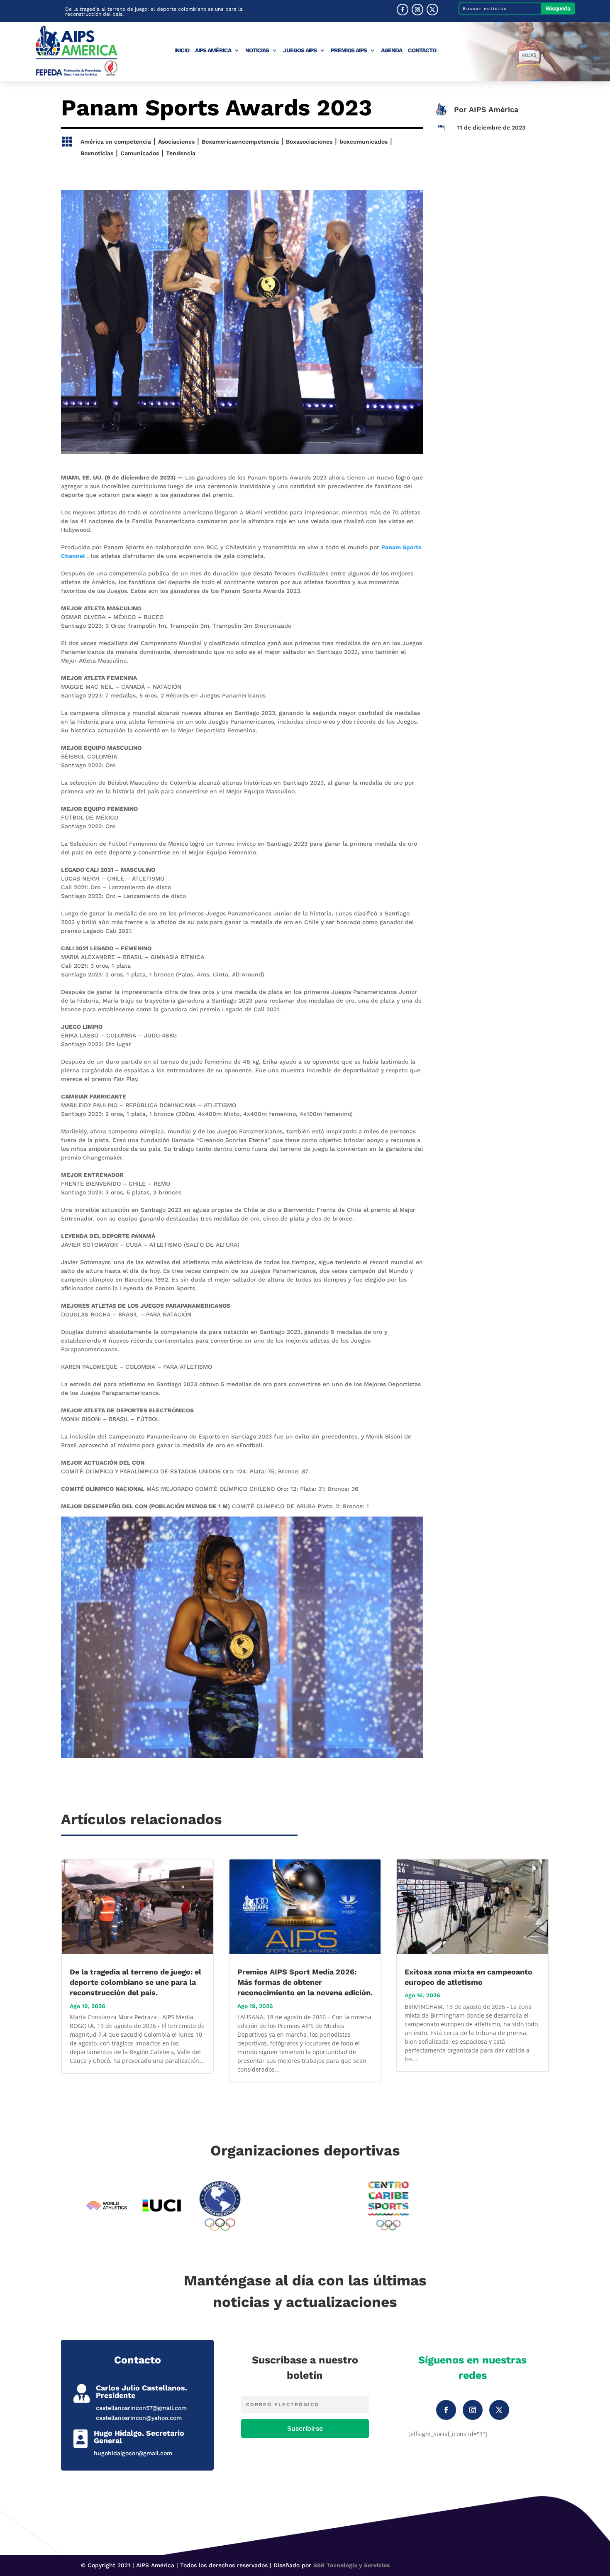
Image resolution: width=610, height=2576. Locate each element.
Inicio (182, 50)
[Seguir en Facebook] (403, 10)
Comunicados (140, 153)
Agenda (392, 50)
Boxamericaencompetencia (240, 142)
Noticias (257, 50)
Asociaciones (176, 142)
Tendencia (181, 153)
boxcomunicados (364, 142)
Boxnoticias (97, 153)
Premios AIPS (349, 50)
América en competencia (116, 142)
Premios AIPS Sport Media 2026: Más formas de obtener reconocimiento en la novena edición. (305, 1982)
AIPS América (213, 50)
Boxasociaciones (309, 142)
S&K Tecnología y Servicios (351, 2565)
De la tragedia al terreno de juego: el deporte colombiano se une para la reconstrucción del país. (154, 12)
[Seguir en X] (432, 10)
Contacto (422, 50)
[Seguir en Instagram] (417, 10)
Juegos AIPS (300, 50)
